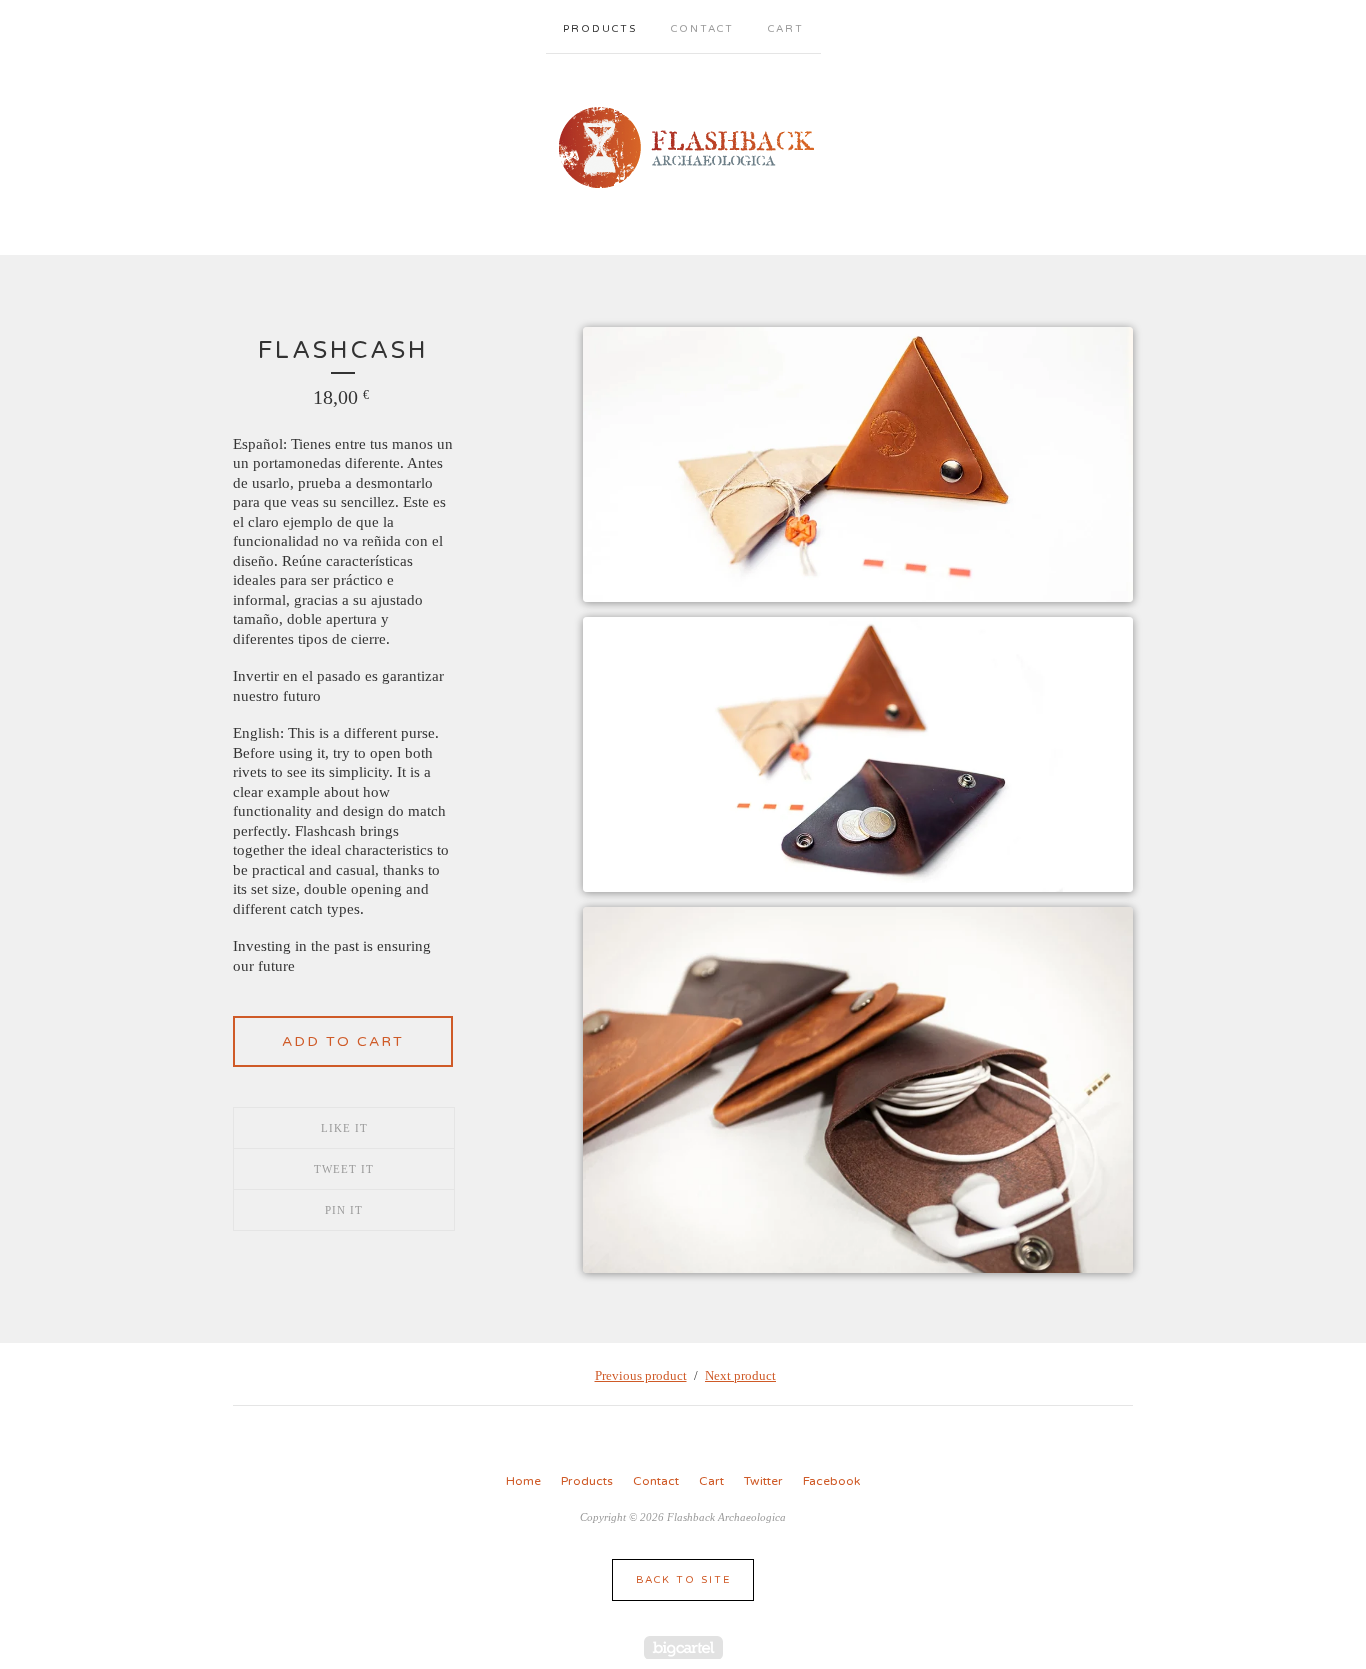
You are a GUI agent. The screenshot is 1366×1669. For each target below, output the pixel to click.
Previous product (641, 1375)
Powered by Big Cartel (683, 1647)
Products (600, 29)
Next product (740, 1375)
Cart (786, 29)
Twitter (763, 1481)
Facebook (831, 1481)
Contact (702, 29)
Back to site (683, 1580)
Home (523, 1481)
